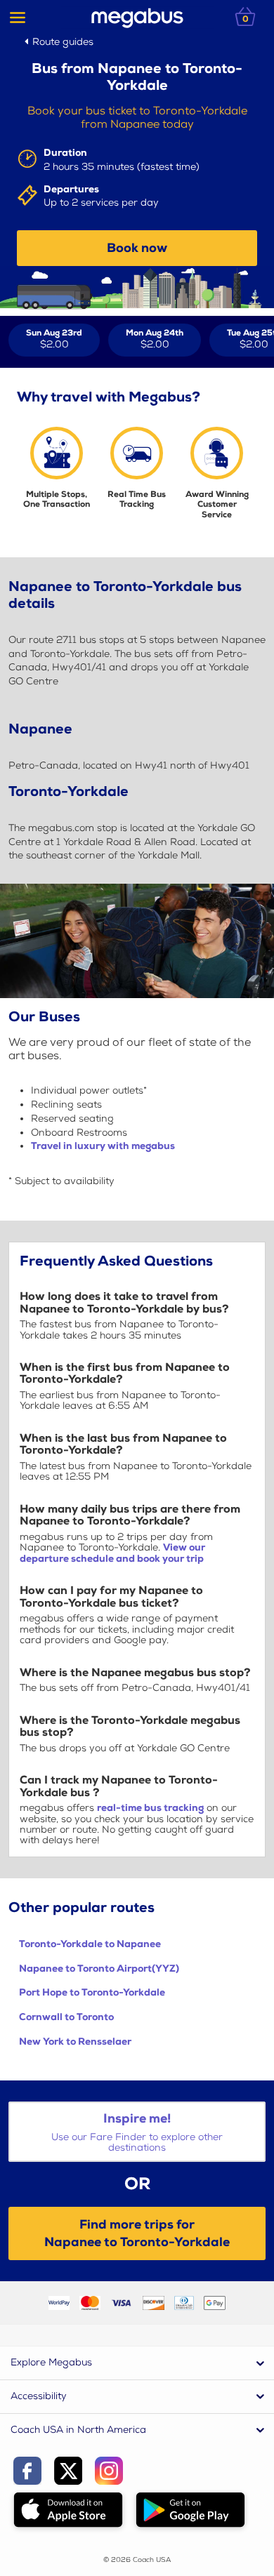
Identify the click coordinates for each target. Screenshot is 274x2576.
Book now (137, 248)
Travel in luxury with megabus (103, 1146)
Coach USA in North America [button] (78, 2430)
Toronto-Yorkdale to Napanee (90, 1944)
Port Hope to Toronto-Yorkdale (92, 1992)
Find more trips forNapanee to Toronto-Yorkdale (137, 2233)
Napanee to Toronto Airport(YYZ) (99, 1968)
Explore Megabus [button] (51, 2362)
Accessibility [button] (39, 2396)
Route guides (63, 42)
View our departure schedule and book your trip (112, 1553)
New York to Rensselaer (75, 2041)
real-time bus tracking (150, 1808)
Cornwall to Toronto (66, 2017)
